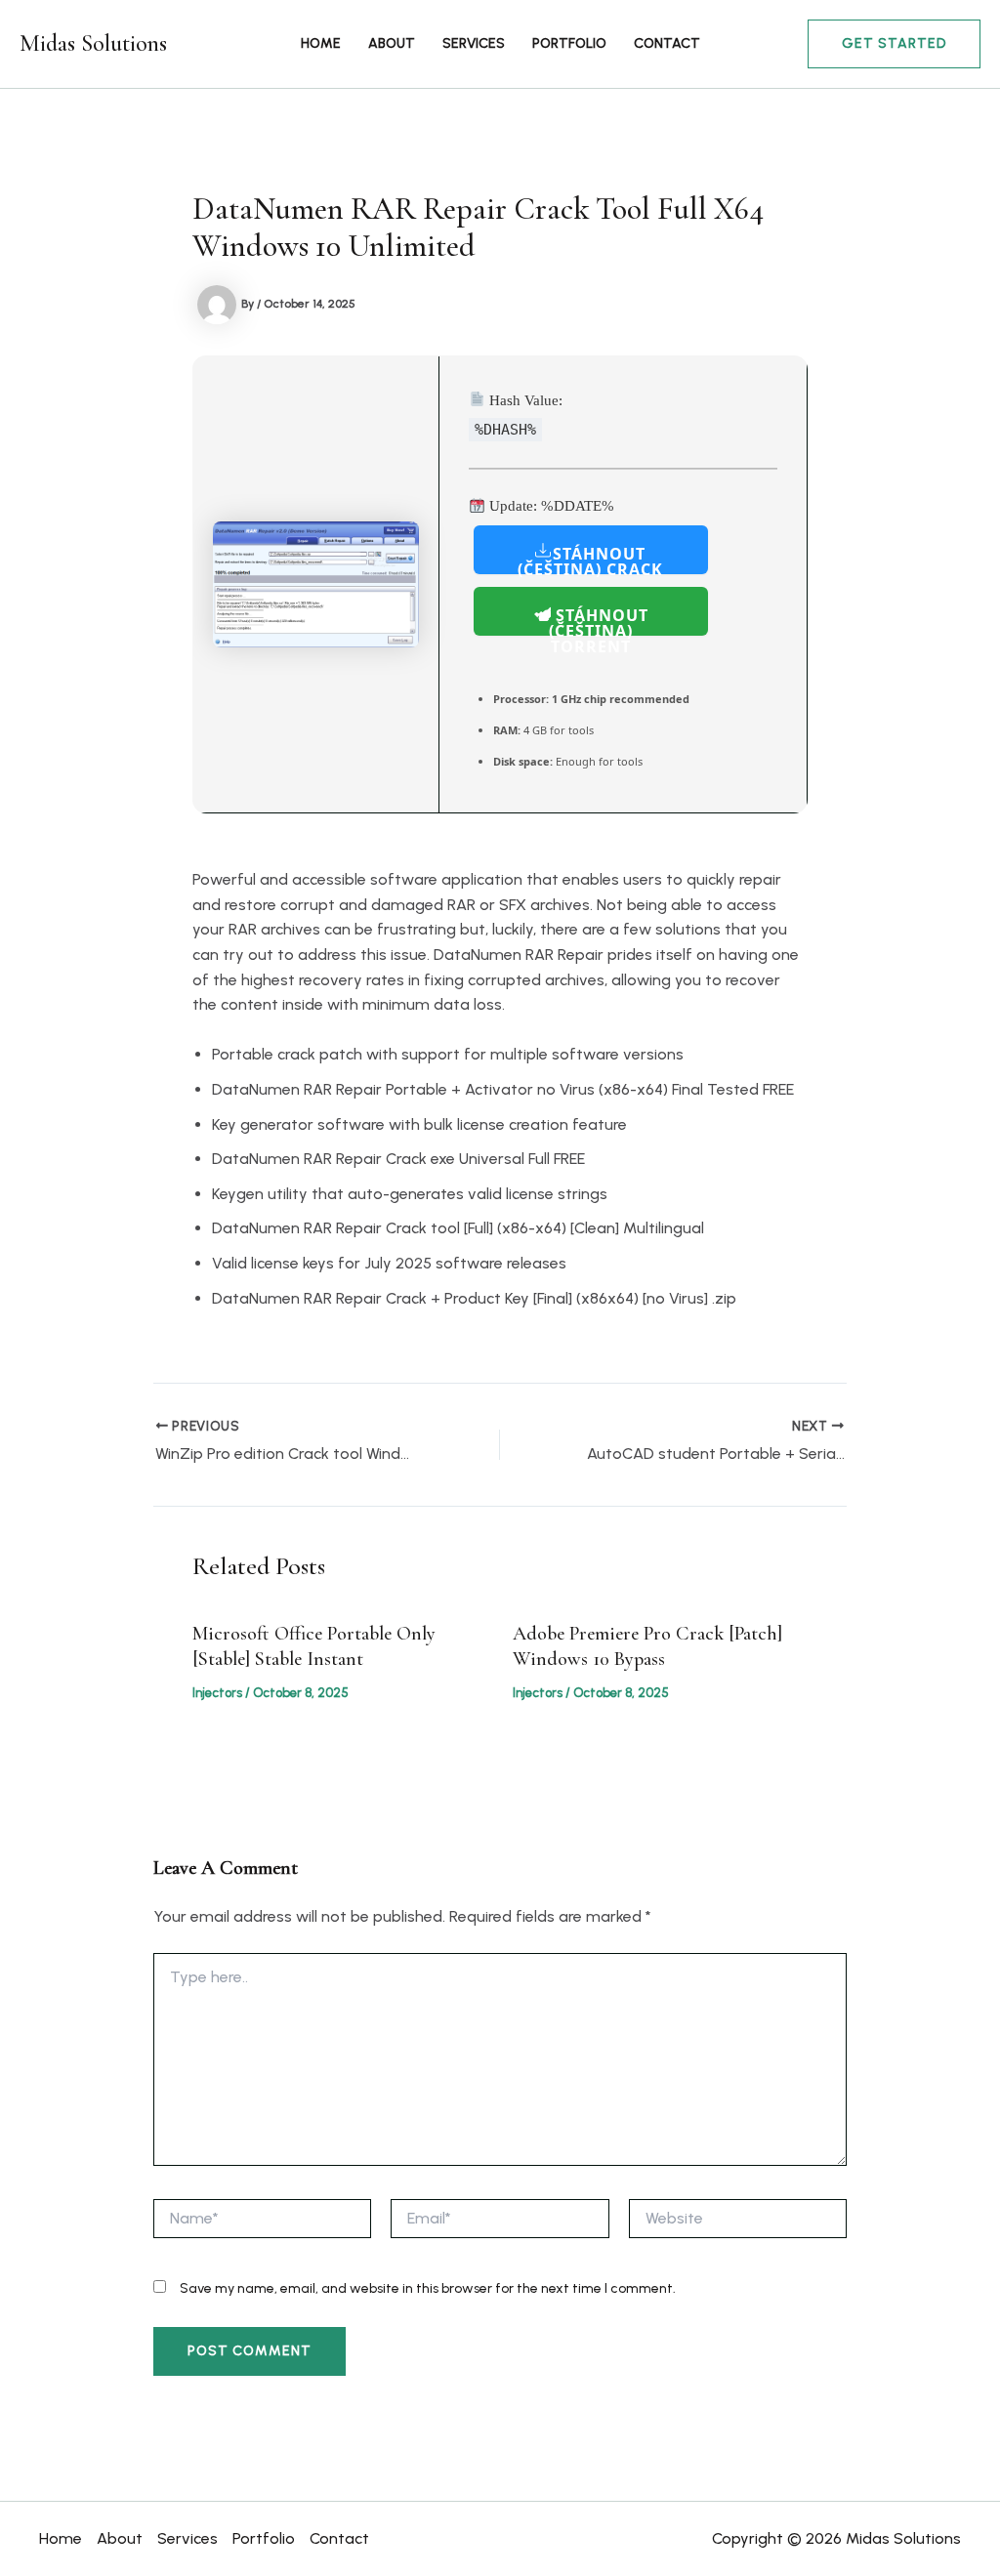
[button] (894, 44)
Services (474, 43)
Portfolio (569, 43)
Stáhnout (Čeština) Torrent (599, 620)
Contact (667, 43)
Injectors (217, 1693)
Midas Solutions (93, 43)
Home (321, 43)
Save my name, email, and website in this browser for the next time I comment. (428, 2288)
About (392, 43)
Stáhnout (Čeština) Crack (590, 559)
